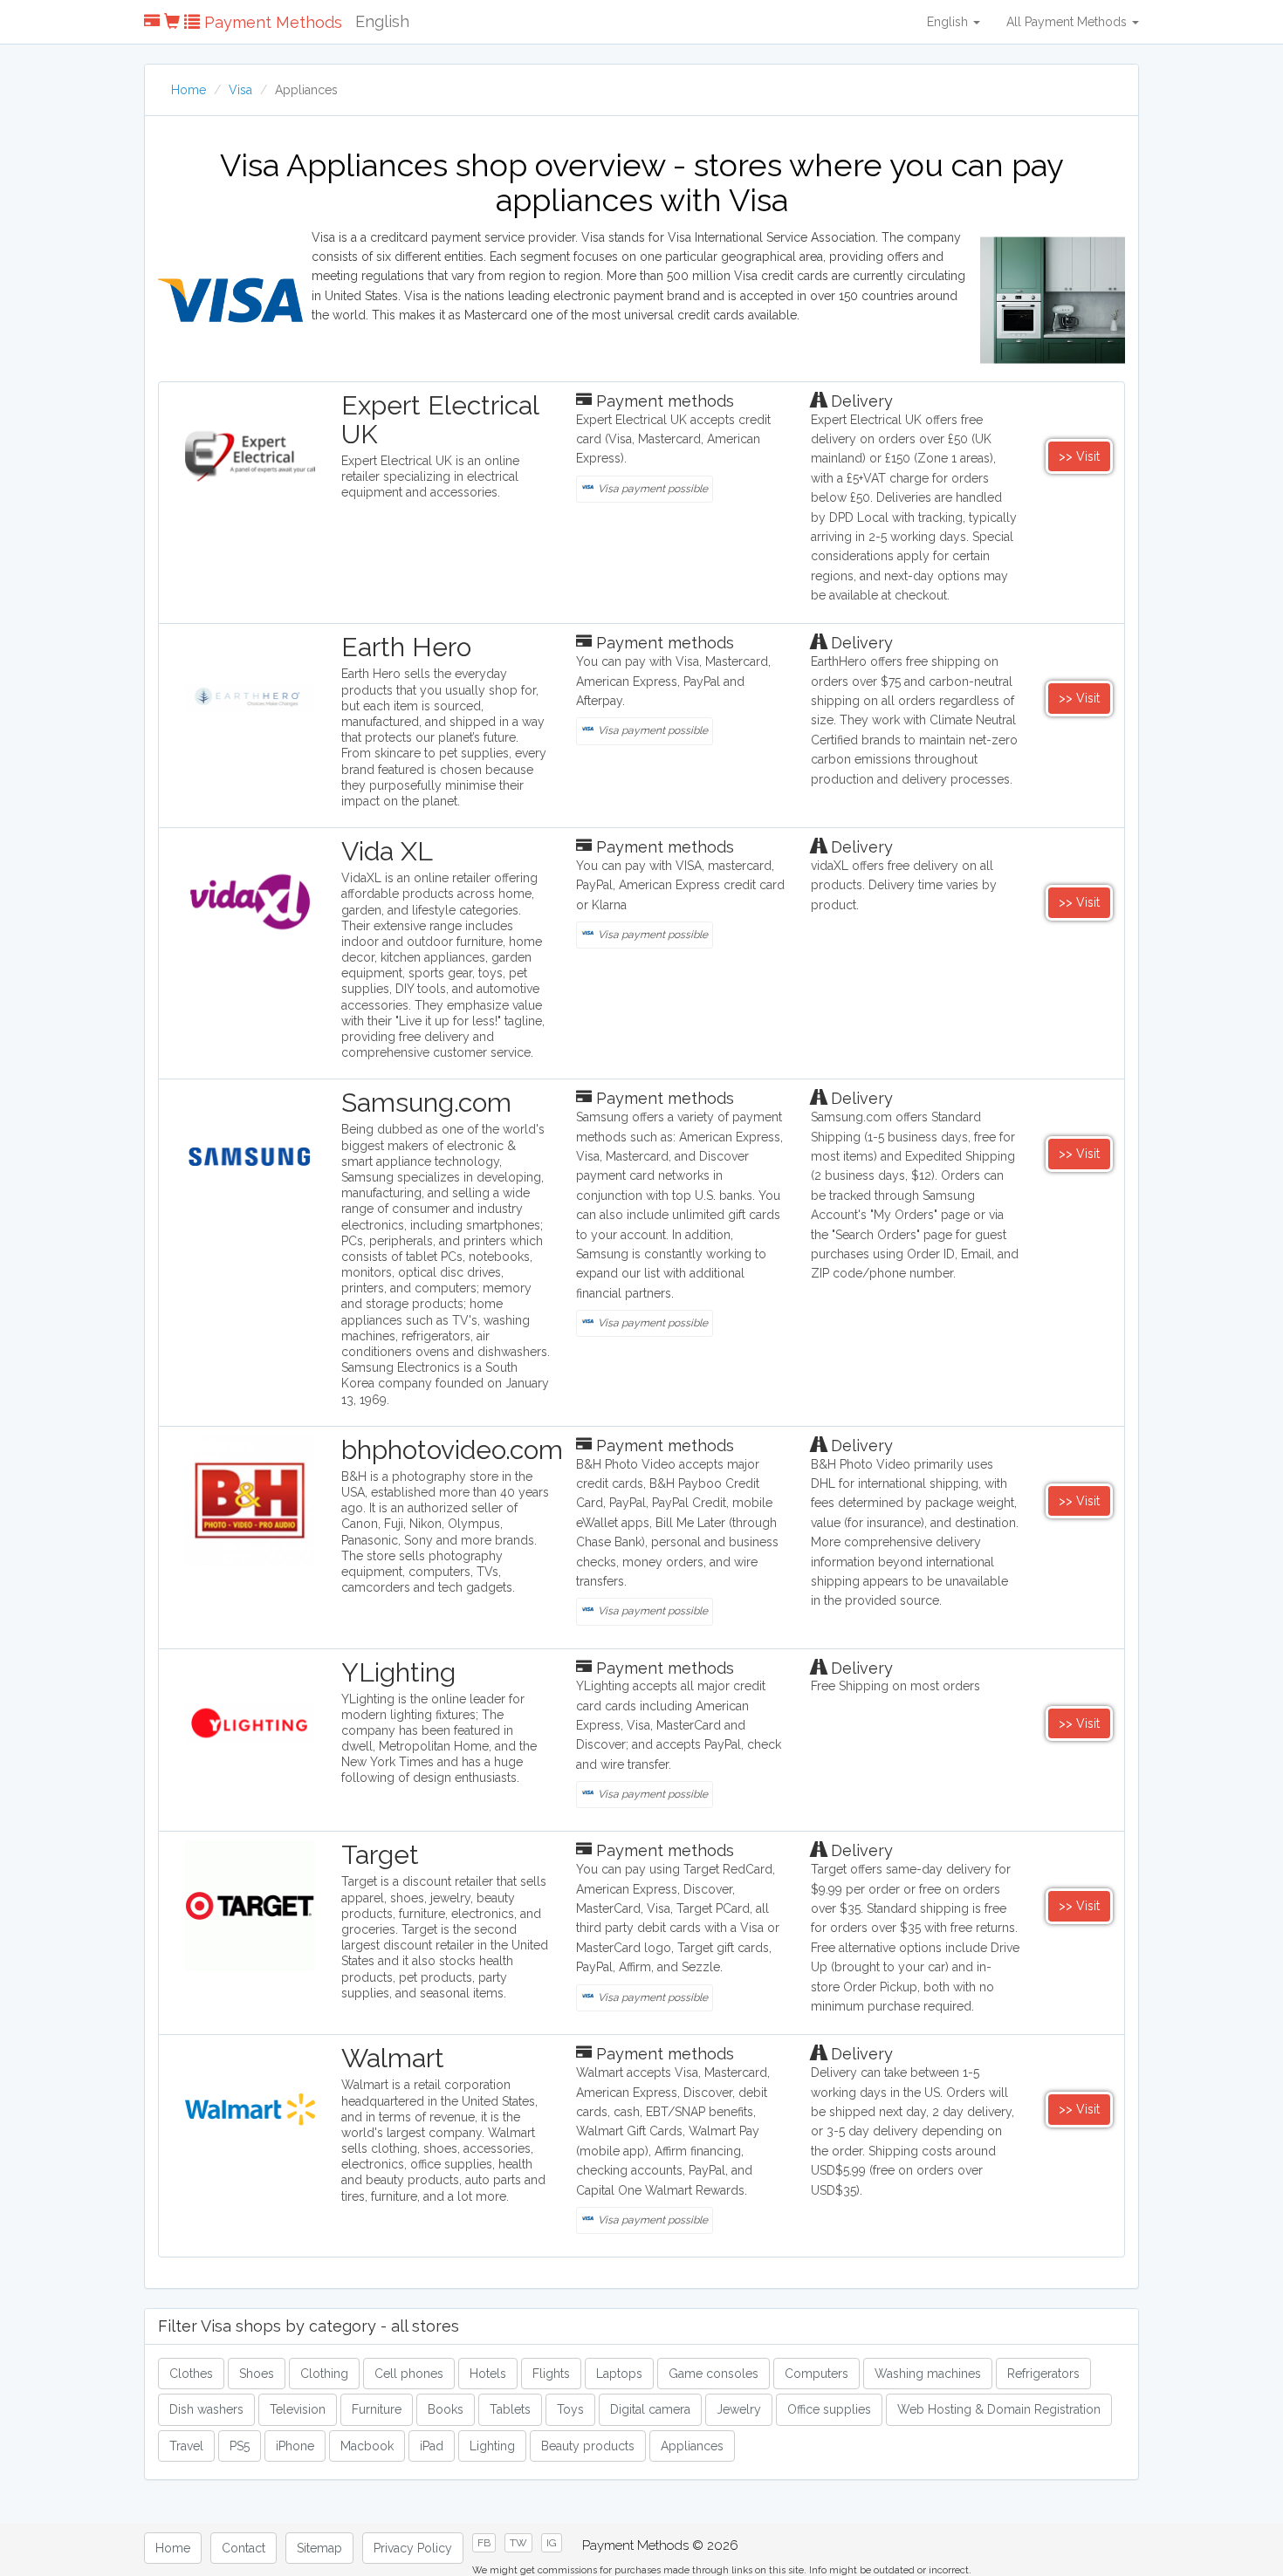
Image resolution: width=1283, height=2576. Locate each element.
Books (446, 2409)
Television (298, 2409)
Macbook (367, 2446)
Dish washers (206, 2409)
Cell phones (409, 2374)
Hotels (488, 2374)
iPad (432, 2446)
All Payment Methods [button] (1068, 22)
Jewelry (739, 2409)
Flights (551, 2374)
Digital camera (650, 2409)
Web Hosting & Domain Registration (999, 2409)
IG (552, 2543)
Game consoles (714, 2374)
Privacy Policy (413, 2548)
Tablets (510, 2409)
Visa (240, 90)
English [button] (949, 22)
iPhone (295, 2446)
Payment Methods (271, 22)
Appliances (692, 2446)
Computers (816, 2374)
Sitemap (319, 2548)
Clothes (191, 2374)
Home (189, 90)
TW (518, 2543)
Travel (186, 2446)
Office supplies (829, 2409)
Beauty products (588, 2446)
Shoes (257, 2374)
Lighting (492, 2446)
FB (484, 2543)
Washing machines (928, 2374)
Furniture (377, 2409)
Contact (244, 2548)
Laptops (619, 2374)
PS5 (240, 2446)
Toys (570, 2409)
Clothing (324, 2374)
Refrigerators (1043, 2374)
